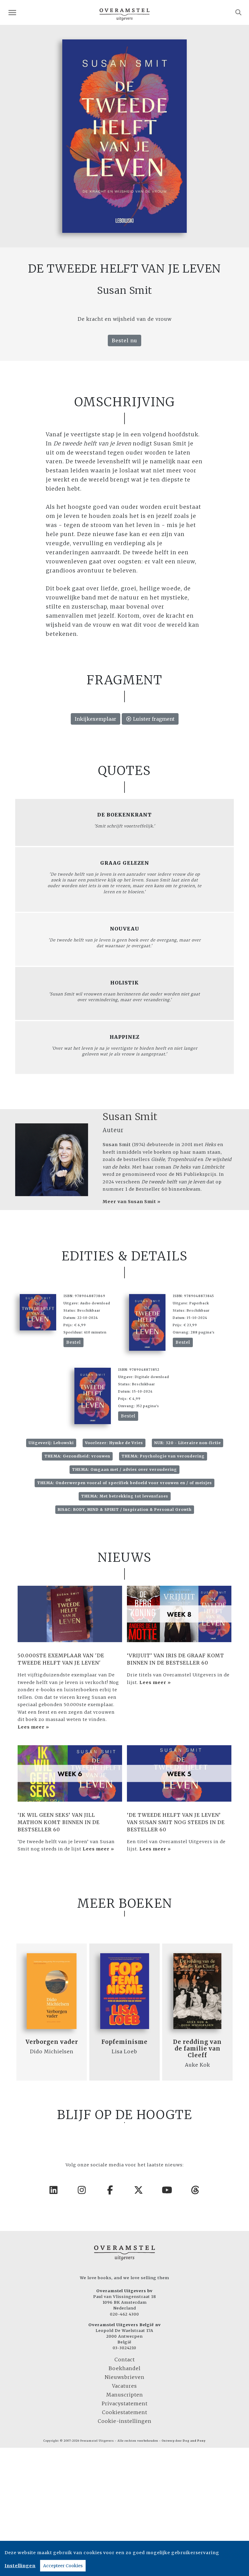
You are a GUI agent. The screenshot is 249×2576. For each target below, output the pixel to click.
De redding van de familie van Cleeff (197, 2049)
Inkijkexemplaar (96, 719)
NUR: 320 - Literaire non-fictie (188, 1443)
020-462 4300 (124, 2314)
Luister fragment (153, 719)
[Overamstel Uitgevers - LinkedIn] (54, 2190)
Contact (125, 2360)
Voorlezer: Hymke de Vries (114, 1443)
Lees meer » (33, 1727)
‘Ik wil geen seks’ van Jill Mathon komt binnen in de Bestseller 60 (59, 1822)
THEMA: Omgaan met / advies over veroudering (124, 1469)
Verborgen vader (52, 2042)
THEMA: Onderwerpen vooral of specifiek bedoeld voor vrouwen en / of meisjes (124, 1483)
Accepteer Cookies (63, 2566)
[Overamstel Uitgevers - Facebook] (111, 2190)
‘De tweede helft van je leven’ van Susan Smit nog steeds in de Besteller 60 (176, 1822)
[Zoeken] (239, 12)
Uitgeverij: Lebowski (51, 1443)
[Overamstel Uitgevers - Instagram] (82, 2190)
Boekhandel (125, 2368)
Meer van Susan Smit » (132, 1202)
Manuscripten (125, 2395)
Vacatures (124, 2386)
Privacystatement (125, 2403)
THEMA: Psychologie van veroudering (163, 1456)
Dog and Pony (194, 2441)
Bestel (73, 1342)
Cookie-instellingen (125, 2421)
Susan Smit (130, 1117)
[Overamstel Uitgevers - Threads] (196, 2190)
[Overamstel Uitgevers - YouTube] (167, 2190)
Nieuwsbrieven (125, 2377)
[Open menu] (12, 13)
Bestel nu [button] (124, 340)
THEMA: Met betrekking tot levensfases (125, 1496)
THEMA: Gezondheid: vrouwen (77, 1456)
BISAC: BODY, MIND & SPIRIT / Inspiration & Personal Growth (125, 1509)
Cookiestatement (125, 2412)
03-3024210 (124, 2348)
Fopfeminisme (124, 2042)
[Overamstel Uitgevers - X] (139, 2190)
